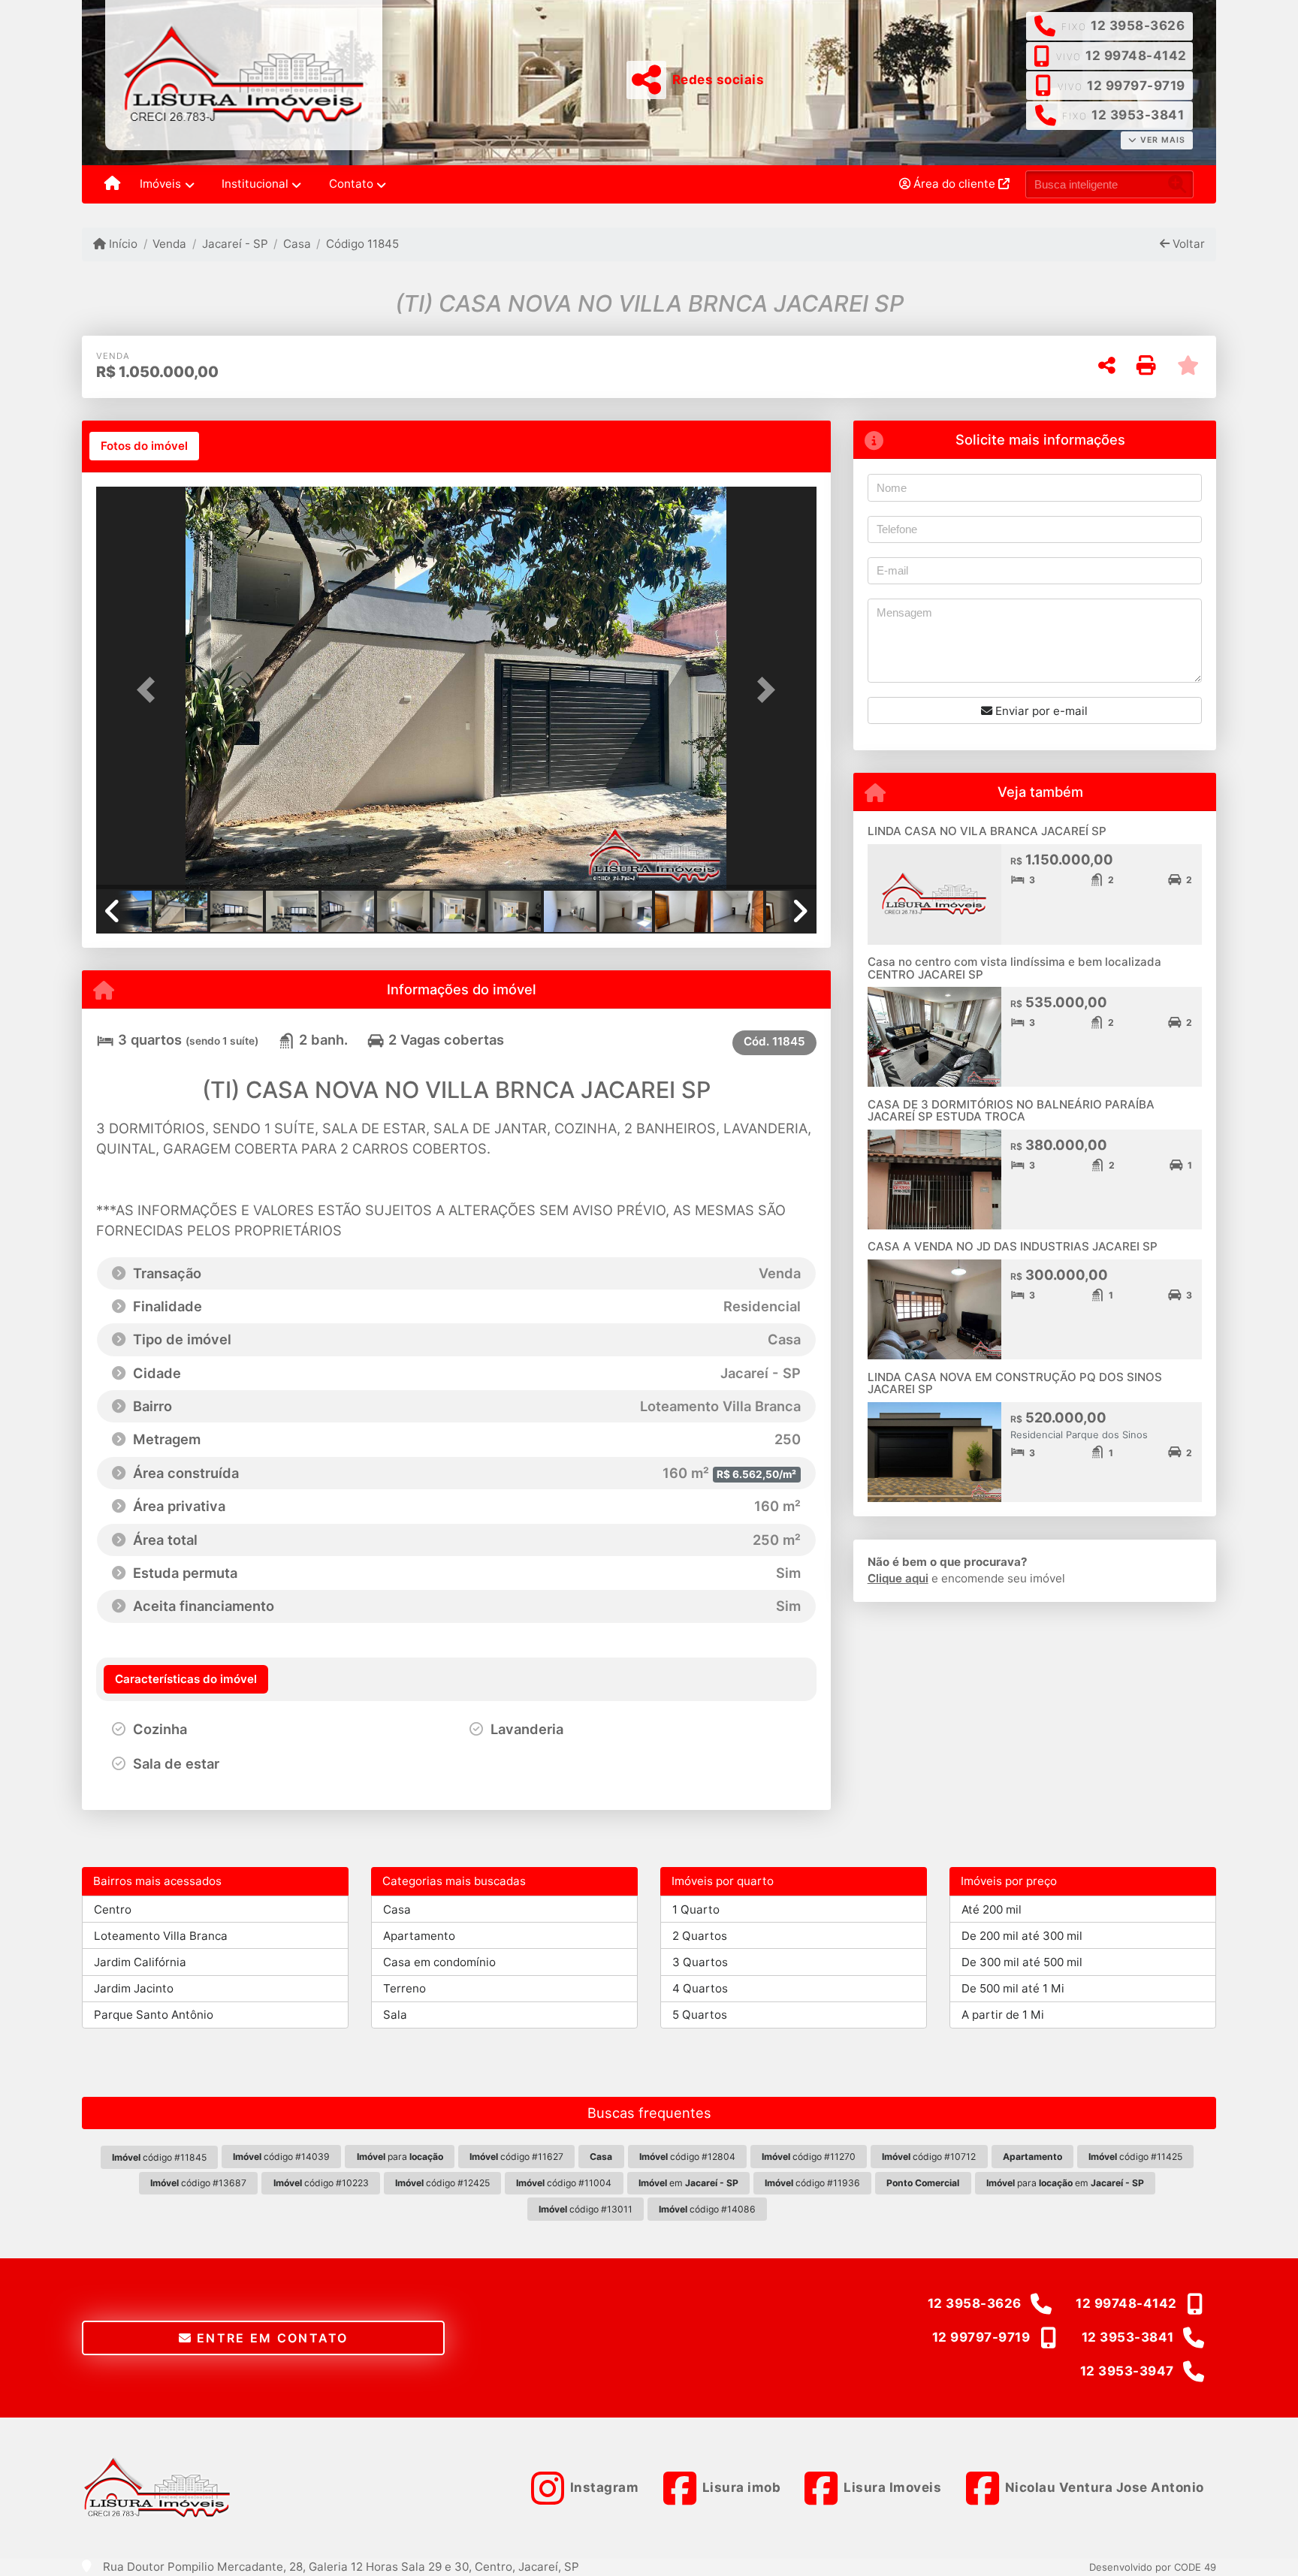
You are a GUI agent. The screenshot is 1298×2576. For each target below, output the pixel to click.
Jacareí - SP (235, 244)
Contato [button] (351, 184)
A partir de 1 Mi (1003, 2015)
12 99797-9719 (1136, 86)
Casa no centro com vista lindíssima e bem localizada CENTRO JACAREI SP (1014, 968)
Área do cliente (954, 184)
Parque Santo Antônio (154, 2015)
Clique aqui (898, 1578)
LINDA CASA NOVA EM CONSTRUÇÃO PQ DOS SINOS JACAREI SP (1015, 1383)
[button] (150, 689)
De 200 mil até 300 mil (1022, 1936)
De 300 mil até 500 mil (1022, 1962)
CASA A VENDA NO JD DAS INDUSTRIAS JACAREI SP (1013, 1246)
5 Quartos (700, 2015)
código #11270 (809, 2157)
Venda (169, 244)
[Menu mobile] (112, 185)
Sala (395, 2015)
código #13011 (586, 2209)
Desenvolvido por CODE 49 (1153, 2567)
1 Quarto (696, 1909)
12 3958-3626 (1138, 26)
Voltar (1187, 244)
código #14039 (281, 2157)
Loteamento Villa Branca (161, 1936)
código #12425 (442, 2183)
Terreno (404, 1988)
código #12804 (687, 2157)
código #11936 (812, 2183)
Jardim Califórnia (140, 1962)
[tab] (144, 446)
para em (1065, 2183)
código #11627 (516, 2157)
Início (122, 244)
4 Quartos (700, 1988)
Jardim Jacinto (134, 1988)
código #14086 (707, 2209)
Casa (297, 244)
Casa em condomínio (439, 1962)
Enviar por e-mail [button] (1040, 711)
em (688, 2183)
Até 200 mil (992, 1909)
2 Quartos (700, 1936)
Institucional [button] (255, 184)
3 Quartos (700, 1962)
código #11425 (1135, 2157)
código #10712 (929, 2157)
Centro (113, 1909)
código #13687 (198, 2183)
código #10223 (321, 2183)
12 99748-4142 (1136, 56)
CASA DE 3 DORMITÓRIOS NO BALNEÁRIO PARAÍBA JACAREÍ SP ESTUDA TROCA (1011, 1111)
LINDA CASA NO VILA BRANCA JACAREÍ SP (987, 831)
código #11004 (564, 2183)
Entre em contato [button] (270, 2338)
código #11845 (159, 2157)
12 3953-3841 (1138, 115)
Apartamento (419, 1936)
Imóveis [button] (160, 184)
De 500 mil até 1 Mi (1013, 1988)
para (400, 2157)
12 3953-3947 (1127, 2371)
